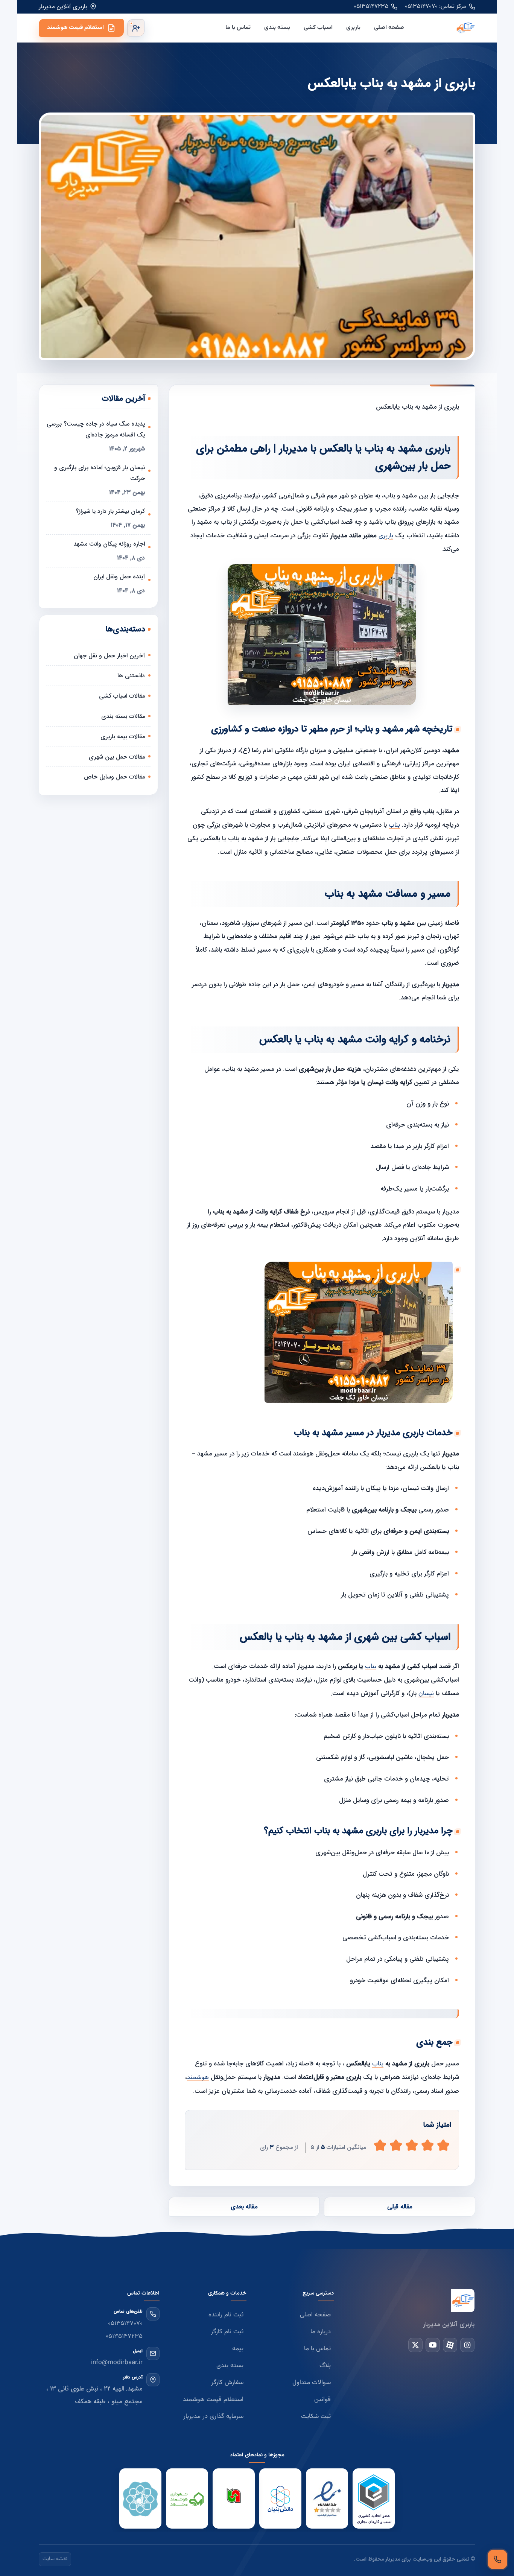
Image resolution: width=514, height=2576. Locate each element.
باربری (353, 28)
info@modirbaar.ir (117, 2363)
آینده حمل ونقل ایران (119, 577)
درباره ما (321, 2332)
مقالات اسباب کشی (122, 696)
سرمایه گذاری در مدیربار (213, 2416)
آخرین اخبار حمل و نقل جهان (109, 656)
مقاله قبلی (400, 2207)
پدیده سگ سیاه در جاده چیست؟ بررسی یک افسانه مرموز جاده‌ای (96, 429)
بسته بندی (277, 28)
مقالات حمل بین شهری (117, 757)
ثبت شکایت (316, 2416)
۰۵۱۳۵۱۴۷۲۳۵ (371, 7)
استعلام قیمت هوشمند (75, 28)
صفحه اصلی (389, 28)
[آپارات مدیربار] (450, 2345)
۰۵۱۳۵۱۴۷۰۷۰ (125, 2324)
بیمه (238, 2349)
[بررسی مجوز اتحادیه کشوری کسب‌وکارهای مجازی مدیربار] (374, 2499)
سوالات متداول (312, 2383)
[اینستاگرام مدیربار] (467, 2345)
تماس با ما (238, 28)
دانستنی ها (131, 676)
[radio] (380, 2145)
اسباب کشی (318, 28)
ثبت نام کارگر (227, 2332)
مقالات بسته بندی (123, 716)
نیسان (426, 1694)
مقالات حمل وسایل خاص (114, 777)
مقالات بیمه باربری (123, 737)
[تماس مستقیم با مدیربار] (497, 2559)
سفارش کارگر (227, 2383)
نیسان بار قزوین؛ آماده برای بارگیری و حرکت (100, 473)
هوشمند (198, 2077)
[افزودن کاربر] (136, 28)
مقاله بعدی (244, 2207)
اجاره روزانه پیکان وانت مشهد (109, 544)
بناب (394, 825)
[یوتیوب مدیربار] (433, 2345)
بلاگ (325, 2366)
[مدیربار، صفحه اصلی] (446, 28)
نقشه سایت (55, 2559)
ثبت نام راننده (226, 2315)
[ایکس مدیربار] (415, 2345)
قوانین (322, 2400)
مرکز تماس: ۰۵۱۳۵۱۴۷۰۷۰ (436, 7)
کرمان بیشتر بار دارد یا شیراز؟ (110, 511)
